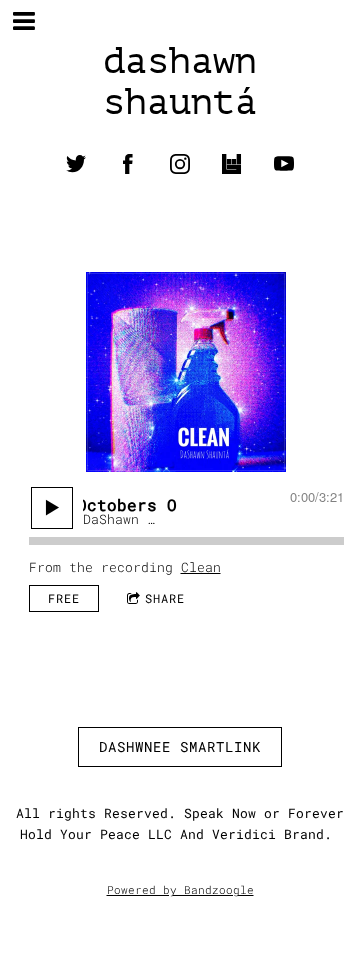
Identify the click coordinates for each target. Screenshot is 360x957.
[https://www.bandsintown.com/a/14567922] (232, 164)
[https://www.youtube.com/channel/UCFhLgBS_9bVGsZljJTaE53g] (284, 164)
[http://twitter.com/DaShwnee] (76, 164)
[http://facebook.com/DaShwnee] (128, 164)
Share (165, 598)
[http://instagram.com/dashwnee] (180, 164)
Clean (201, 567)
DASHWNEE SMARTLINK (180, 746)
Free (64, 598)
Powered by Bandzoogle (180, 890)
